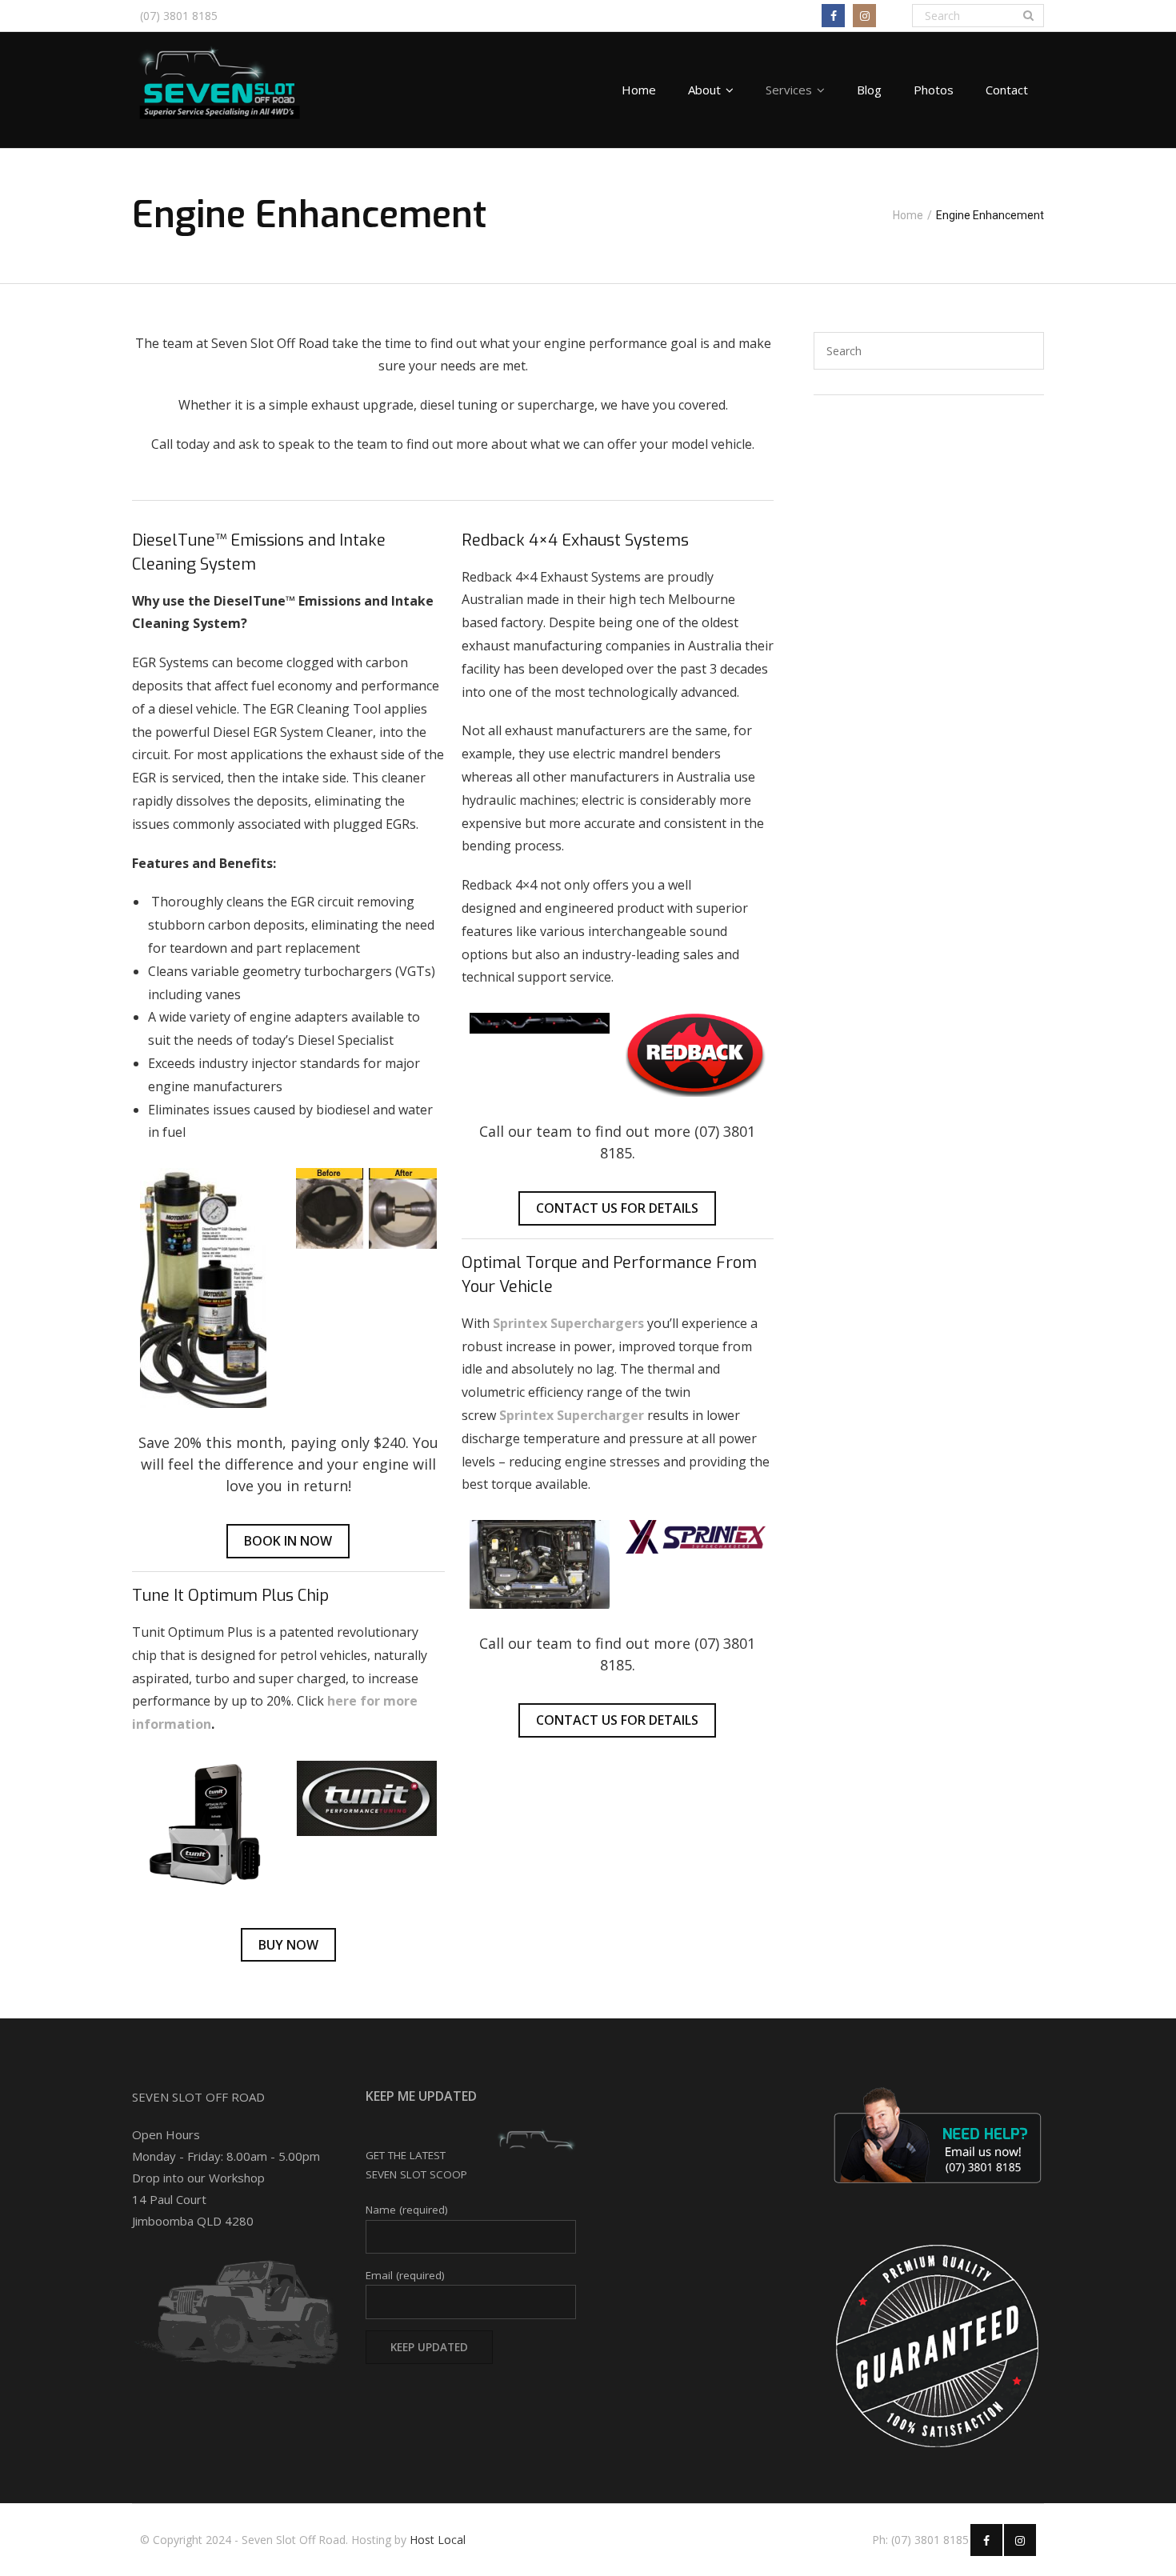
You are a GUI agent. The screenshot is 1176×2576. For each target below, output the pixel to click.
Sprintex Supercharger (572, 1415)
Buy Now (288, 1945)
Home (908, 215)
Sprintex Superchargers (568, 1323)
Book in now (288, 1541)
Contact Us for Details (617, 1208)
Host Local (438, 2540)
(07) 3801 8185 (179, 16)
